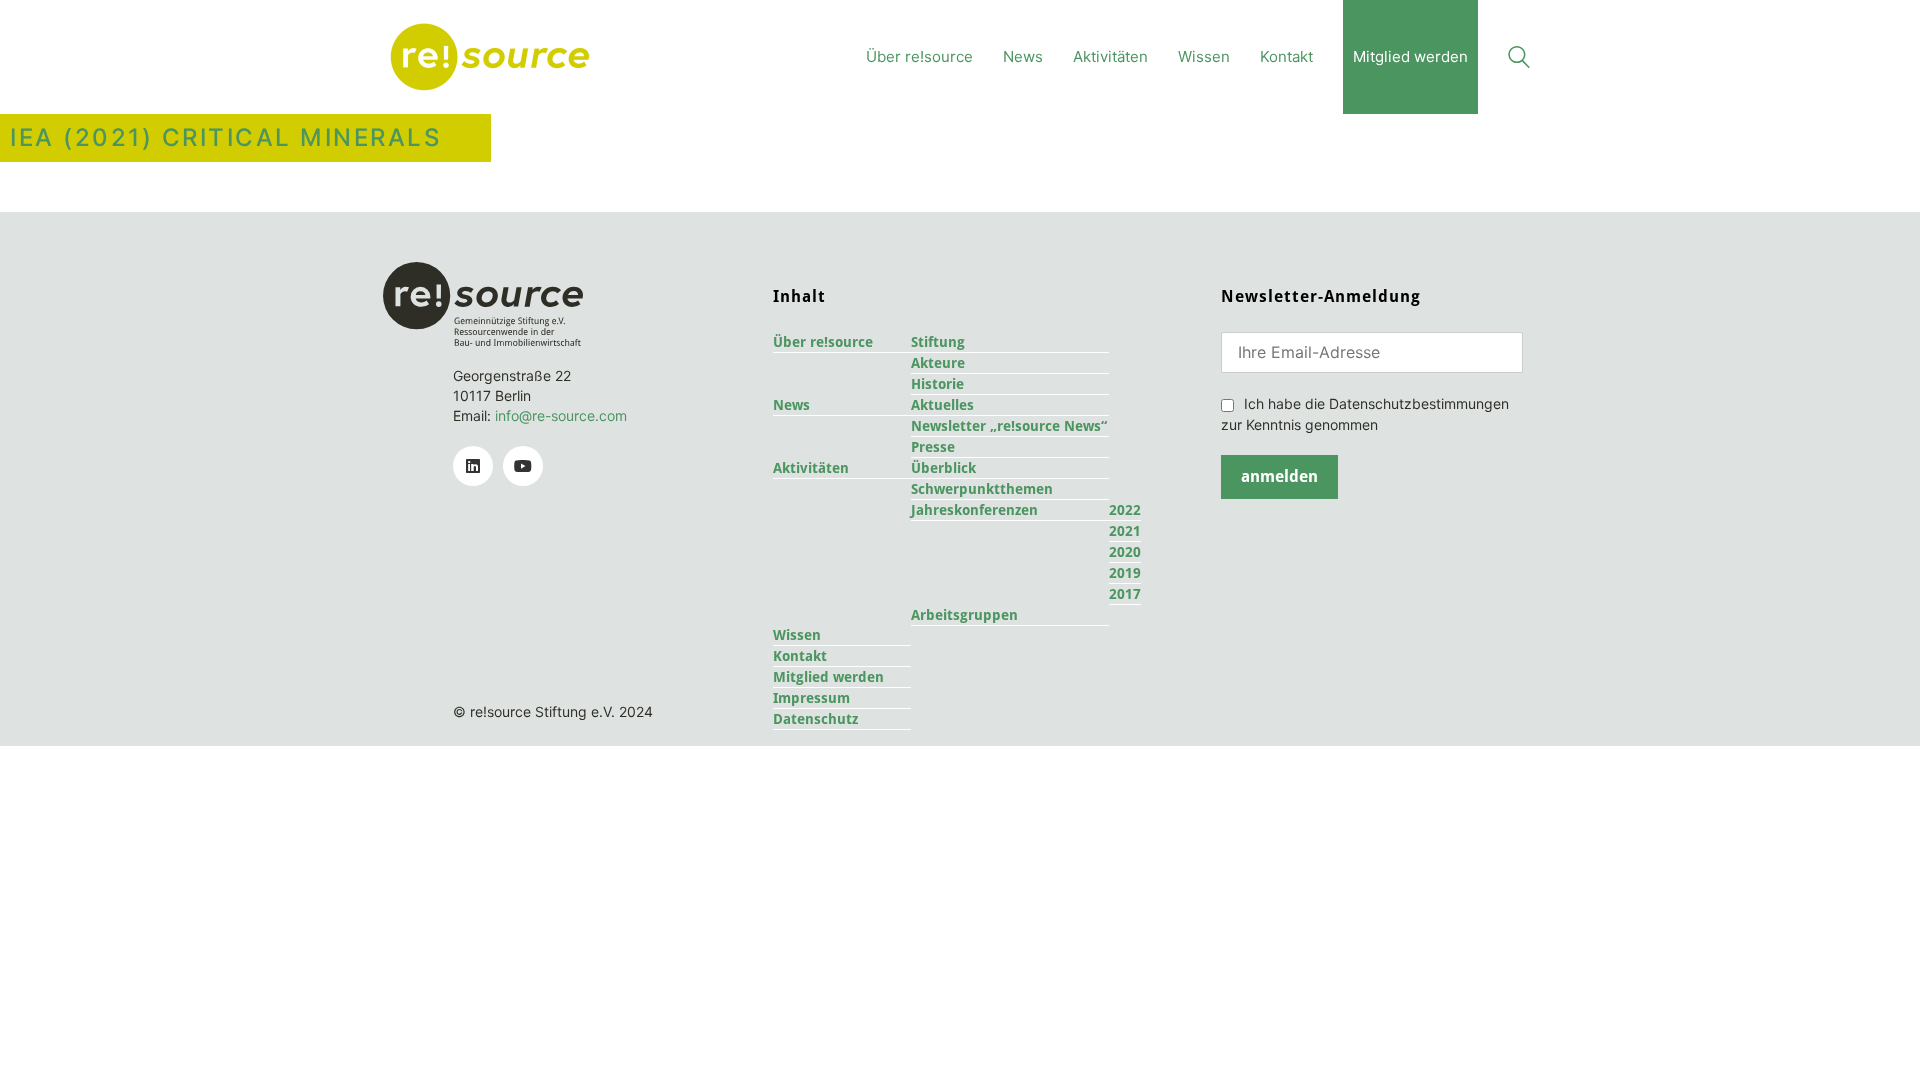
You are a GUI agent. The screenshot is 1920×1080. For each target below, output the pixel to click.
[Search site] (1519, 59)
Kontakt (800, 656)
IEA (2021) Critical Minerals (225, 138)
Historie (937, 384)
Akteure (938, 363)
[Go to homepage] (490, 57)
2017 (1125, 594)
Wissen (797, 635)
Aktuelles (942, 405)
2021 (1125, 531)
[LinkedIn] (473, 466)
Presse (933, 447)
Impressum (811, 698)
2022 (1125, 510)
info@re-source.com (561, 415)
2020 (1125, 552)
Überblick (943, 468)
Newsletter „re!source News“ (1009, 426)
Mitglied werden (828, 677)
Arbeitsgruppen (964, 615)
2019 (1125, 573)
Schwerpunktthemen (982, 489)
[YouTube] (523, 466)
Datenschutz (815, 719)
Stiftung (938, 342)
